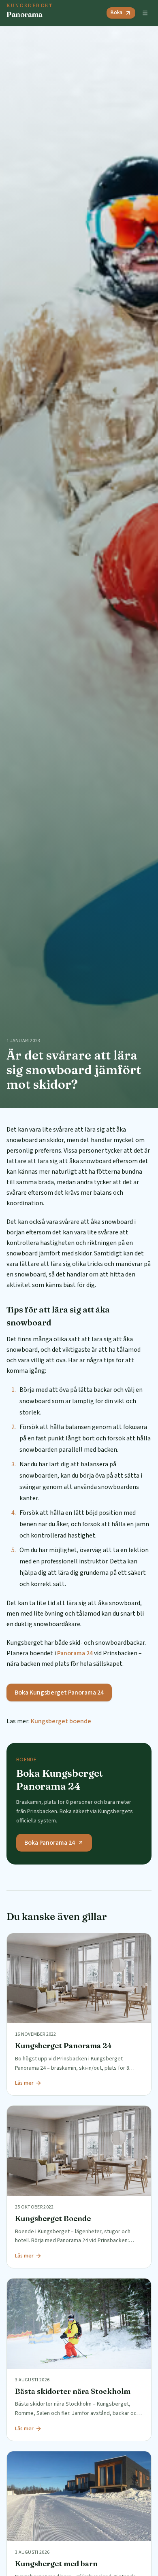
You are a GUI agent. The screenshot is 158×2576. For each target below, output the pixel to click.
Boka (116, 13)
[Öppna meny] (145, 13)
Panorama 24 (75, 1653)
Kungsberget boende (61, 1721)
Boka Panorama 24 (50, 1843)
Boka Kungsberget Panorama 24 (59, 1693)
